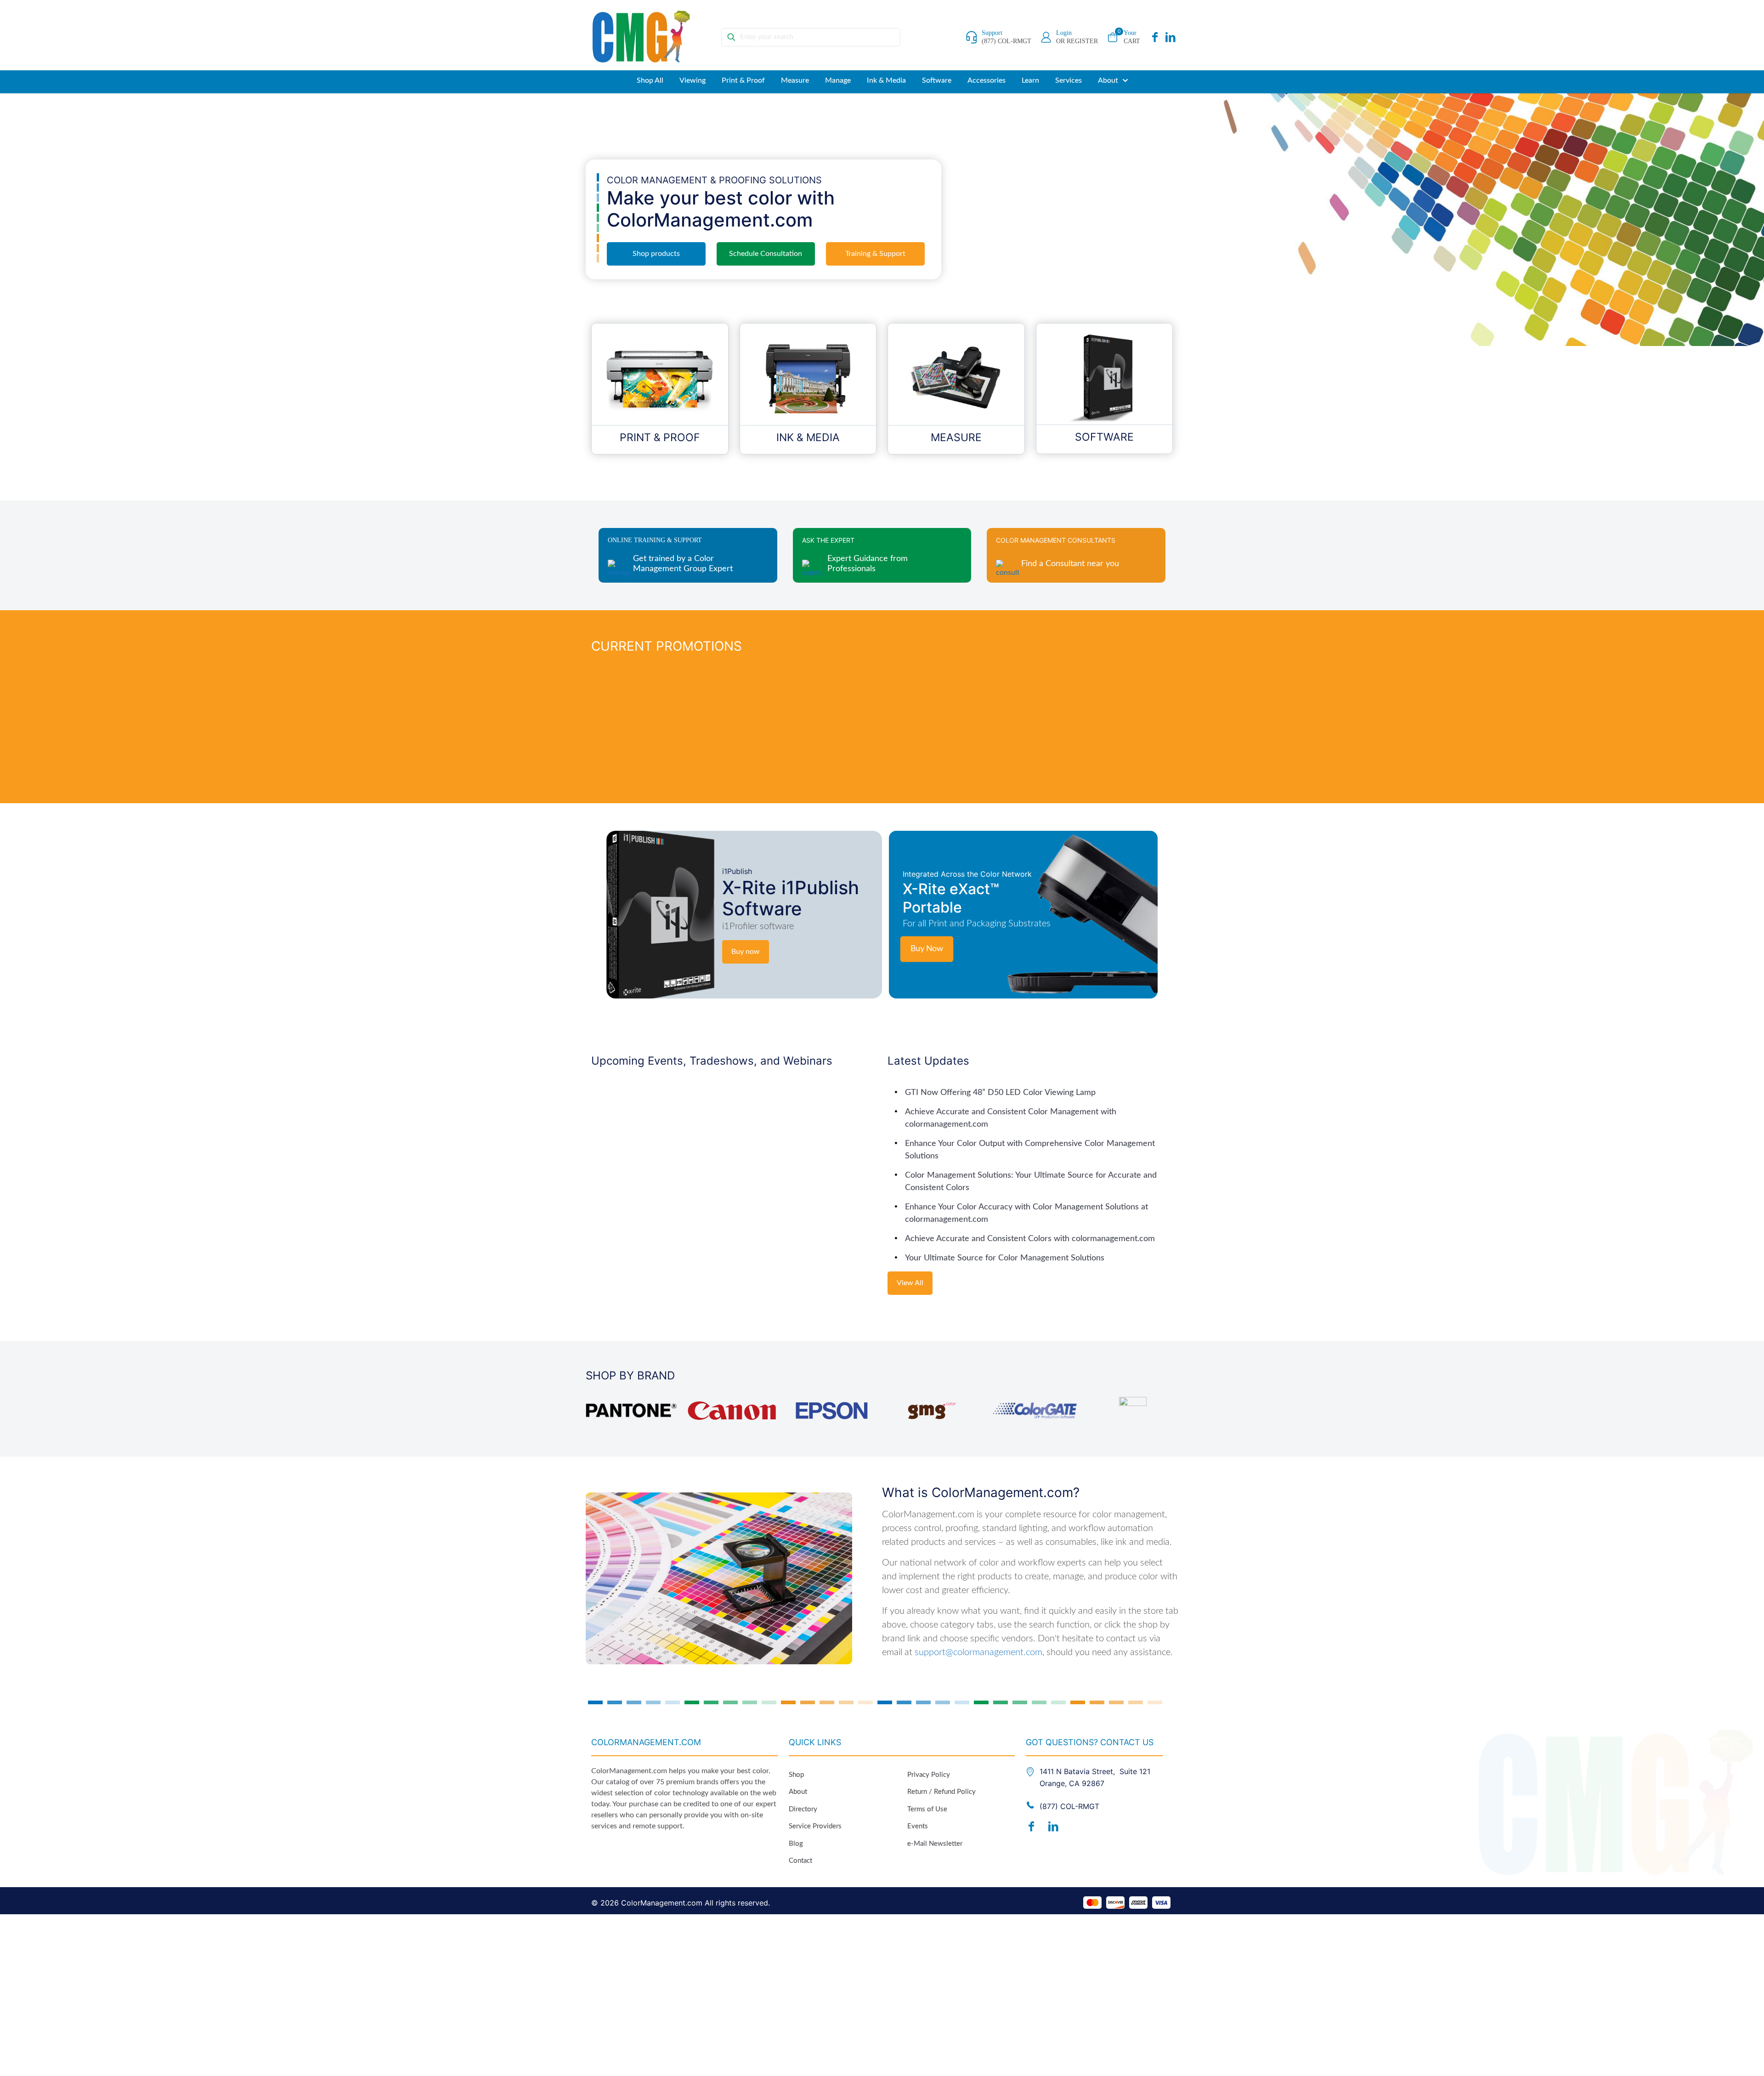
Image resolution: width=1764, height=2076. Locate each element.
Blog (796, 1844)
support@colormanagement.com (978, 1652)
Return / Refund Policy (941, 1792)
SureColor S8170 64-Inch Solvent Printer (684, 2029)
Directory (803, 1809)
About (798, 1792)
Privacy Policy (929, 1775)
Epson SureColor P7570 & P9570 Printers (685, 797)
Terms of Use (927, 1809)
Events (918, 1826)
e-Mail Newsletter (935, 1844)
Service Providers (815, 1826)
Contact (800, 1861)
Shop (796, 1775)
